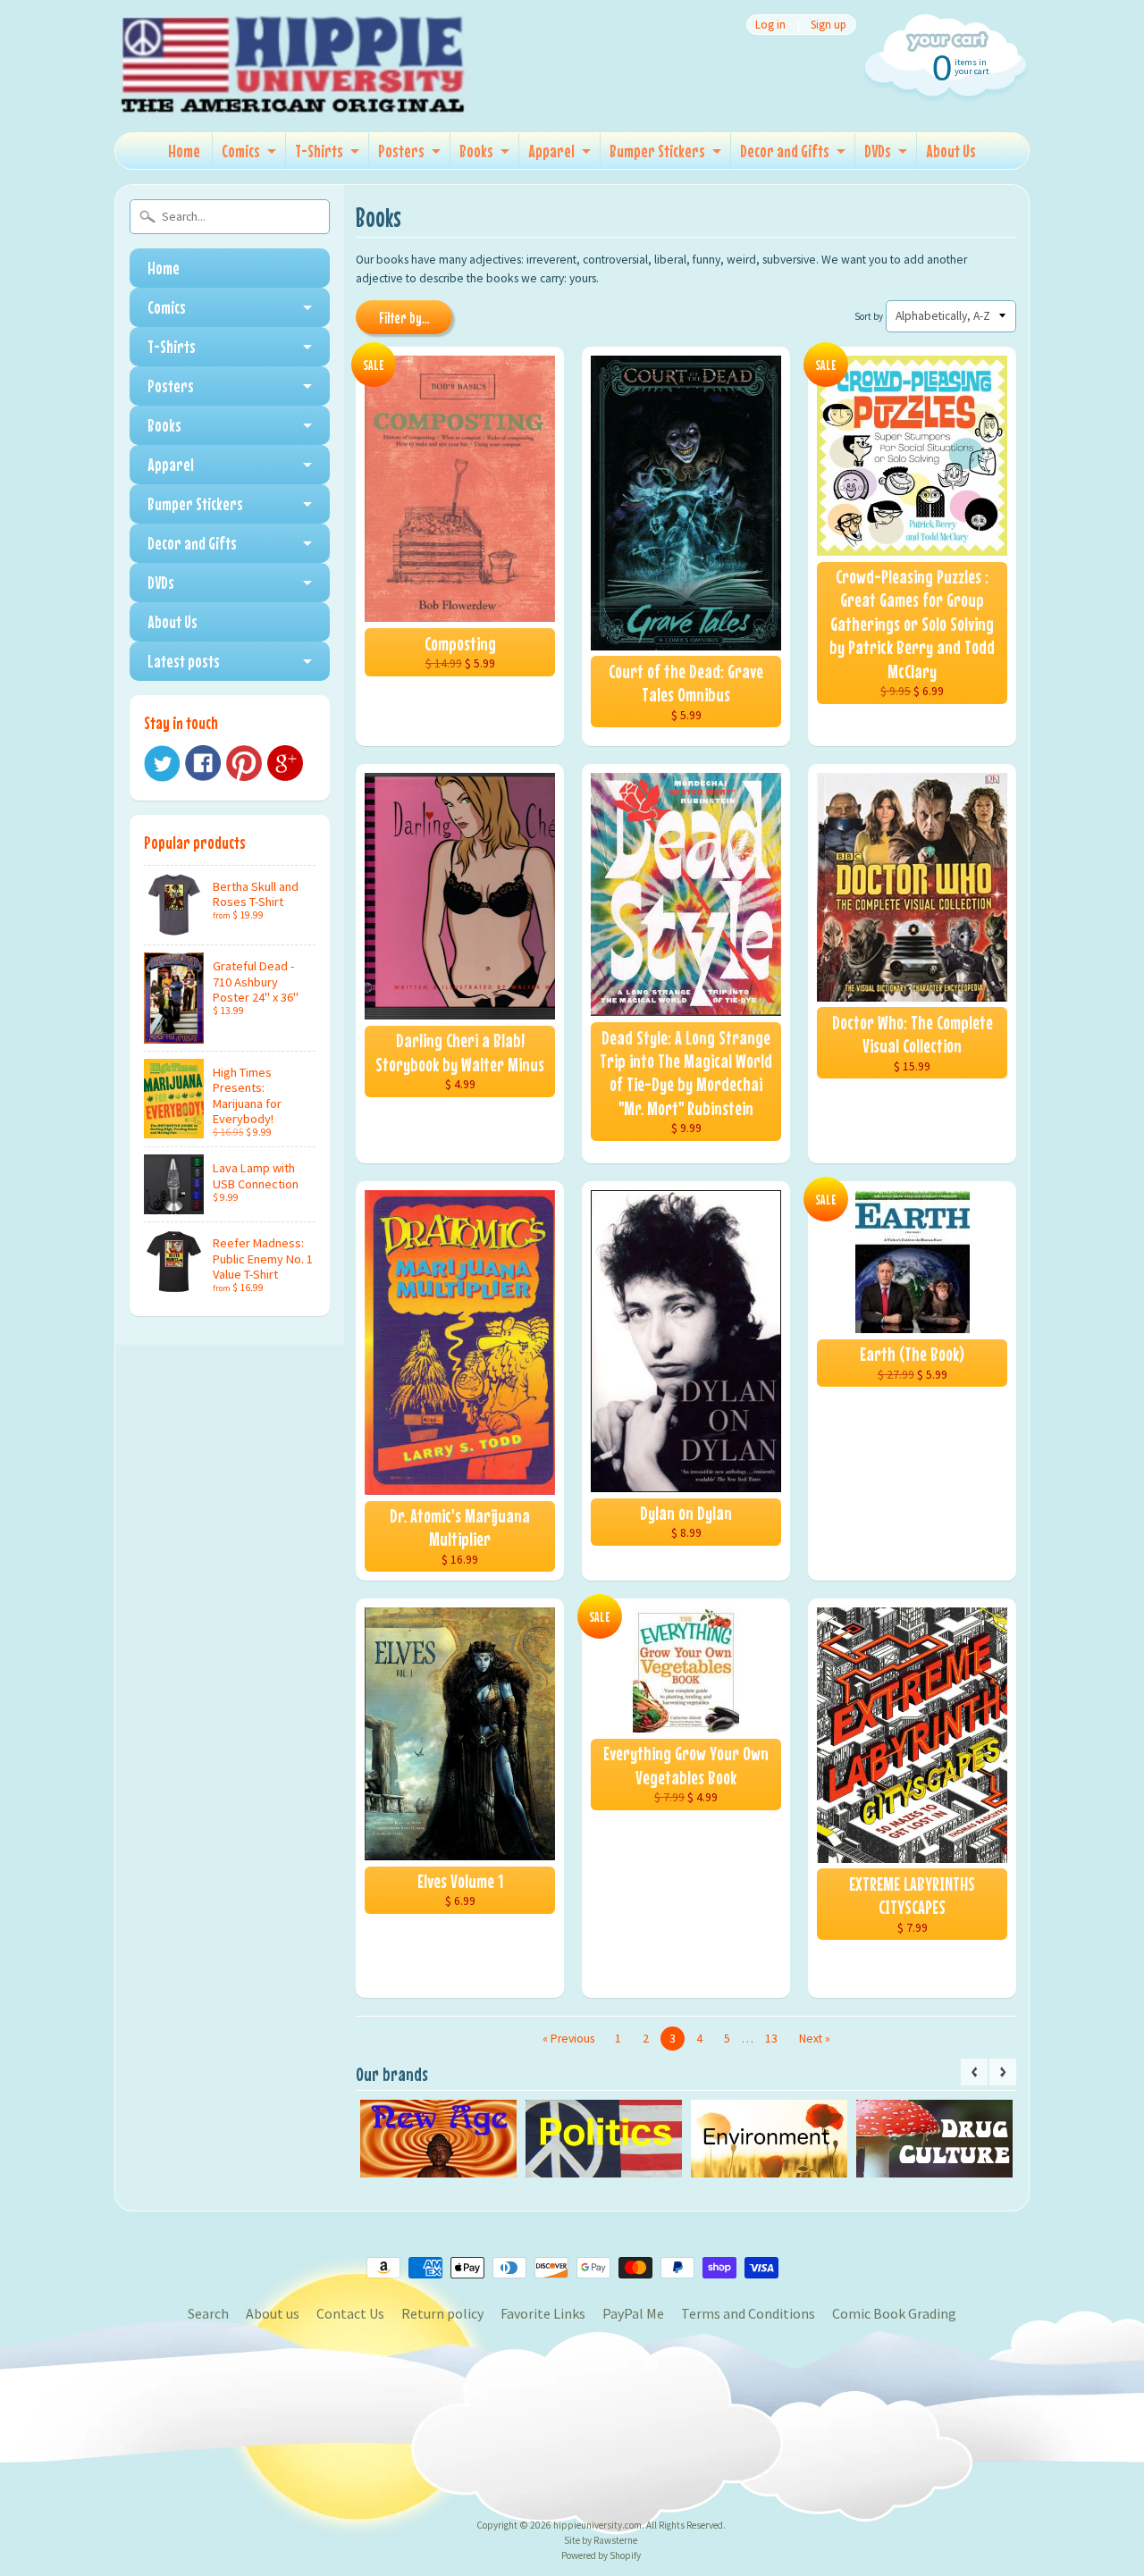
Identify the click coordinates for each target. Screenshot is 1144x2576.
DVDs (878, 151)
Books (476, 151)
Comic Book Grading (894, 2313)
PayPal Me (633, 2313)
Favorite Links (543, 2313)
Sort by (869, 316)
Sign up (829, 25)
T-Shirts (319, 151)
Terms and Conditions (748, 2313)
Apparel (551, 151)
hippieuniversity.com (597, 2525)
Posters (401, 151)
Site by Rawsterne (601, 2540)
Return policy (442, 2313)
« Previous (568, 2039)
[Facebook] (203, 763)
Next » (815, 2039)
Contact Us (350, 2313)
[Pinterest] (244, 763)
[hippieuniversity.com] (293, 93)
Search (208, 2313)
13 (771, 2039)
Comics (241, 151)
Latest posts (184, 661)
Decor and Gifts (785, 151)
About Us (951, 151)
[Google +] (285, 763)
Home (184, 151)
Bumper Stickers (657, 151)
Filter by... (404, 318)
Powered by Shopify (601, 2555)
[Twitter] (162, 764)
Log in (770, 25)
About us (273, 2313)
